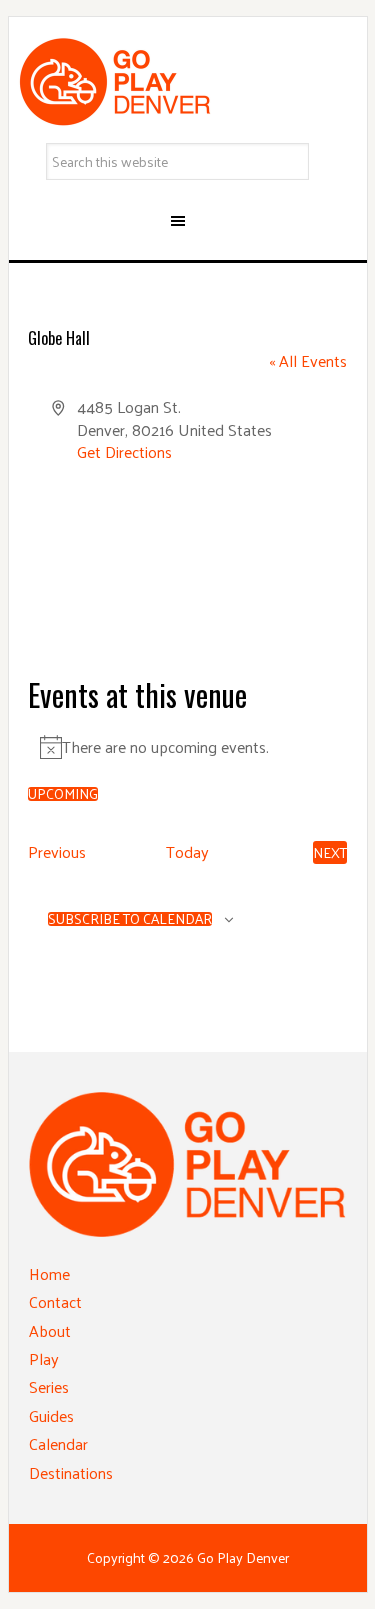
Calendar (58, 1443)
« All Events (308, 360)
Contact (55, 1301)
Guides (51, 1415)
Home (49, 1273)
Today (187, 852)
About (50, 1330)
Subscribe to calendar (130, 919)
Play (44, 1358)
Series (49, 1386)
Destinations (71, 1472)
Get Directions (124, 451)
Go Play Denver (188, 82)
